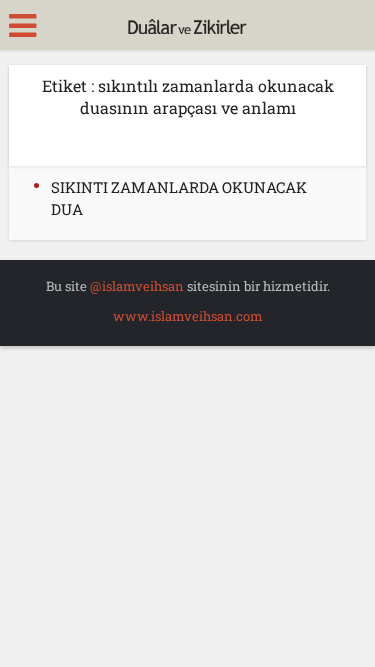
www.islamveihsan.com (188, 316)
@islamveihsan (137, 286)
